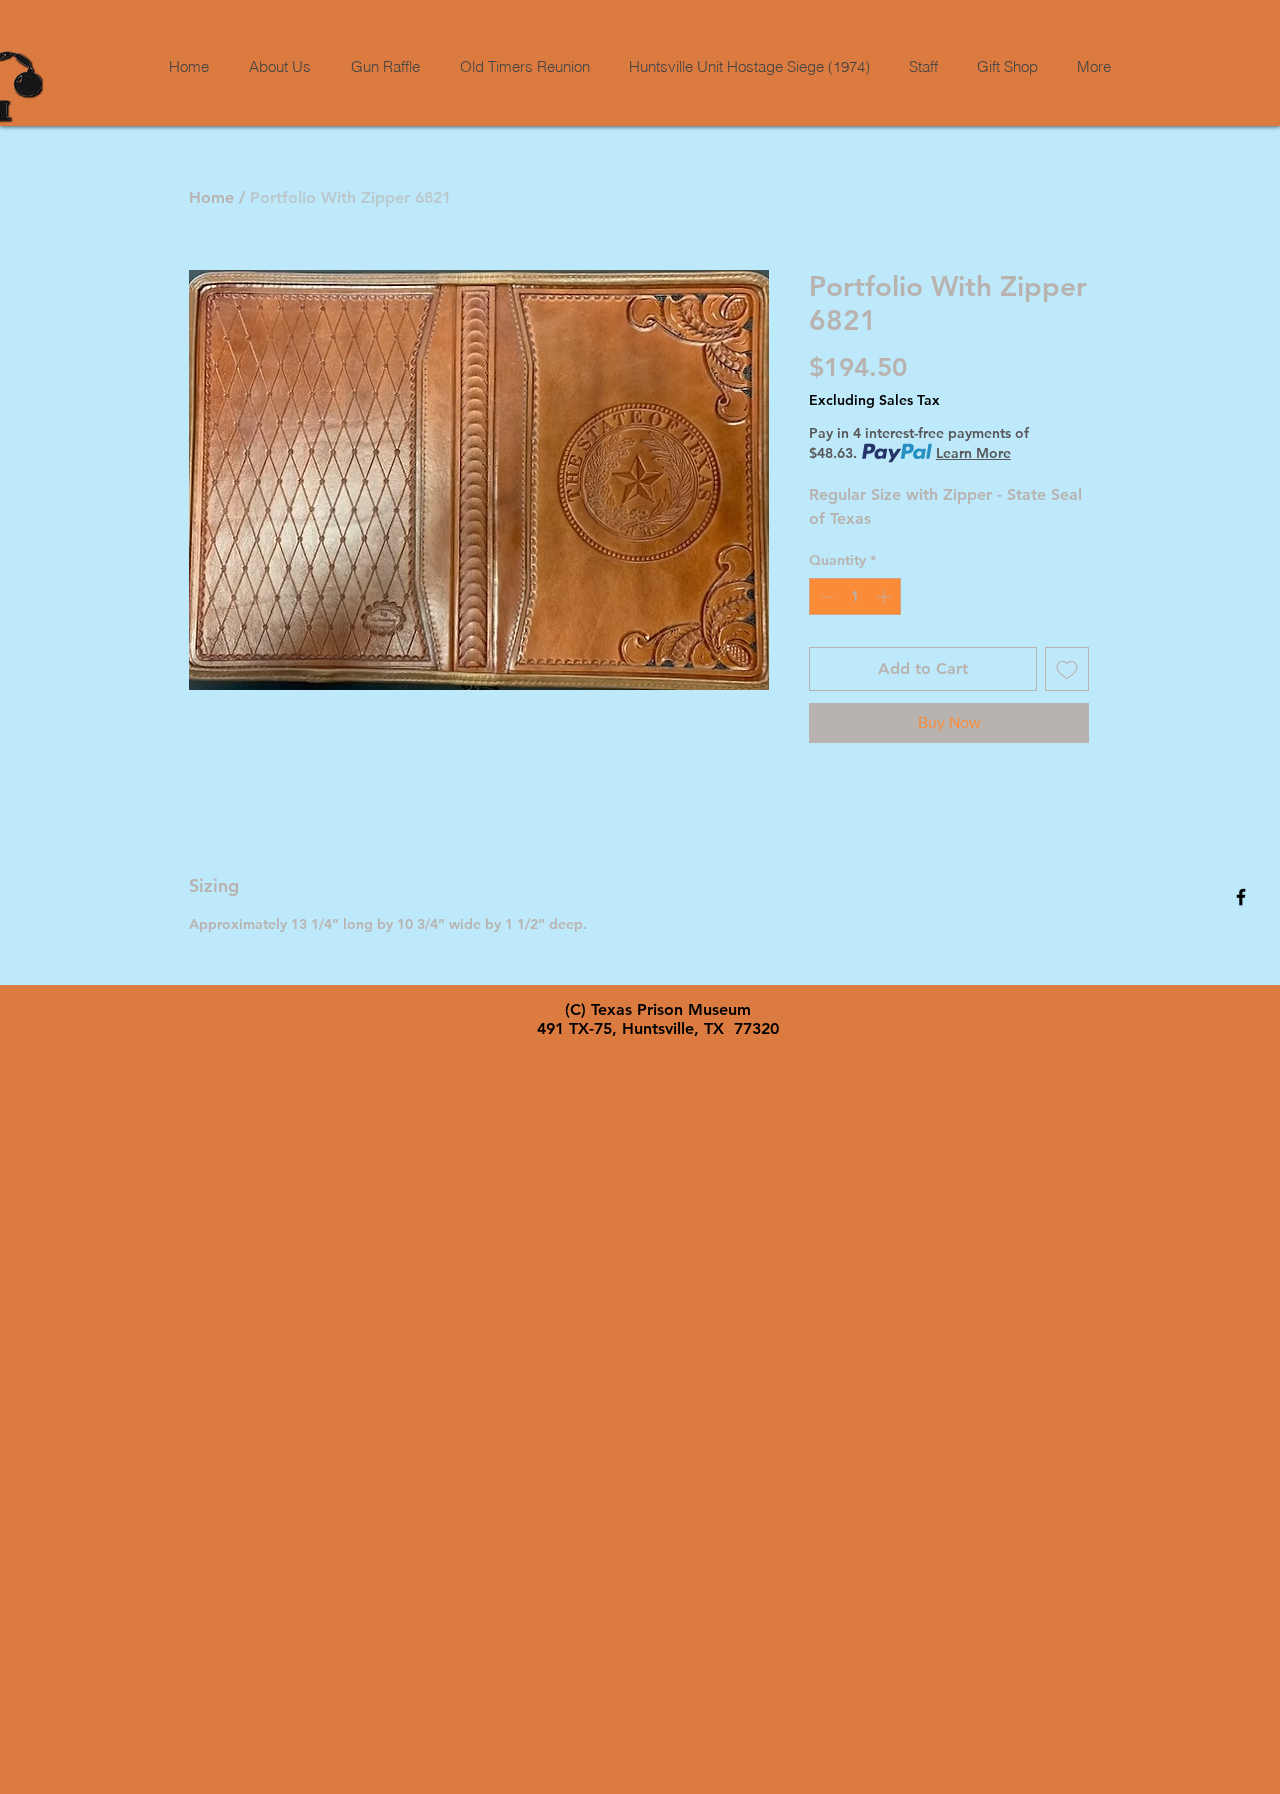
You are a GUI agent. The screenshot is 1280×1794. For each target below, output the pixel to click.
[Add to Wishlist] (1067, 669)
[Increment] (885, 596)
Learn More (973, 453)
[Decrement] (824, 596)
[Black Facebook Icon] (1241, 897)
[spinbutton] (855, 596)
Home (211, 197)
